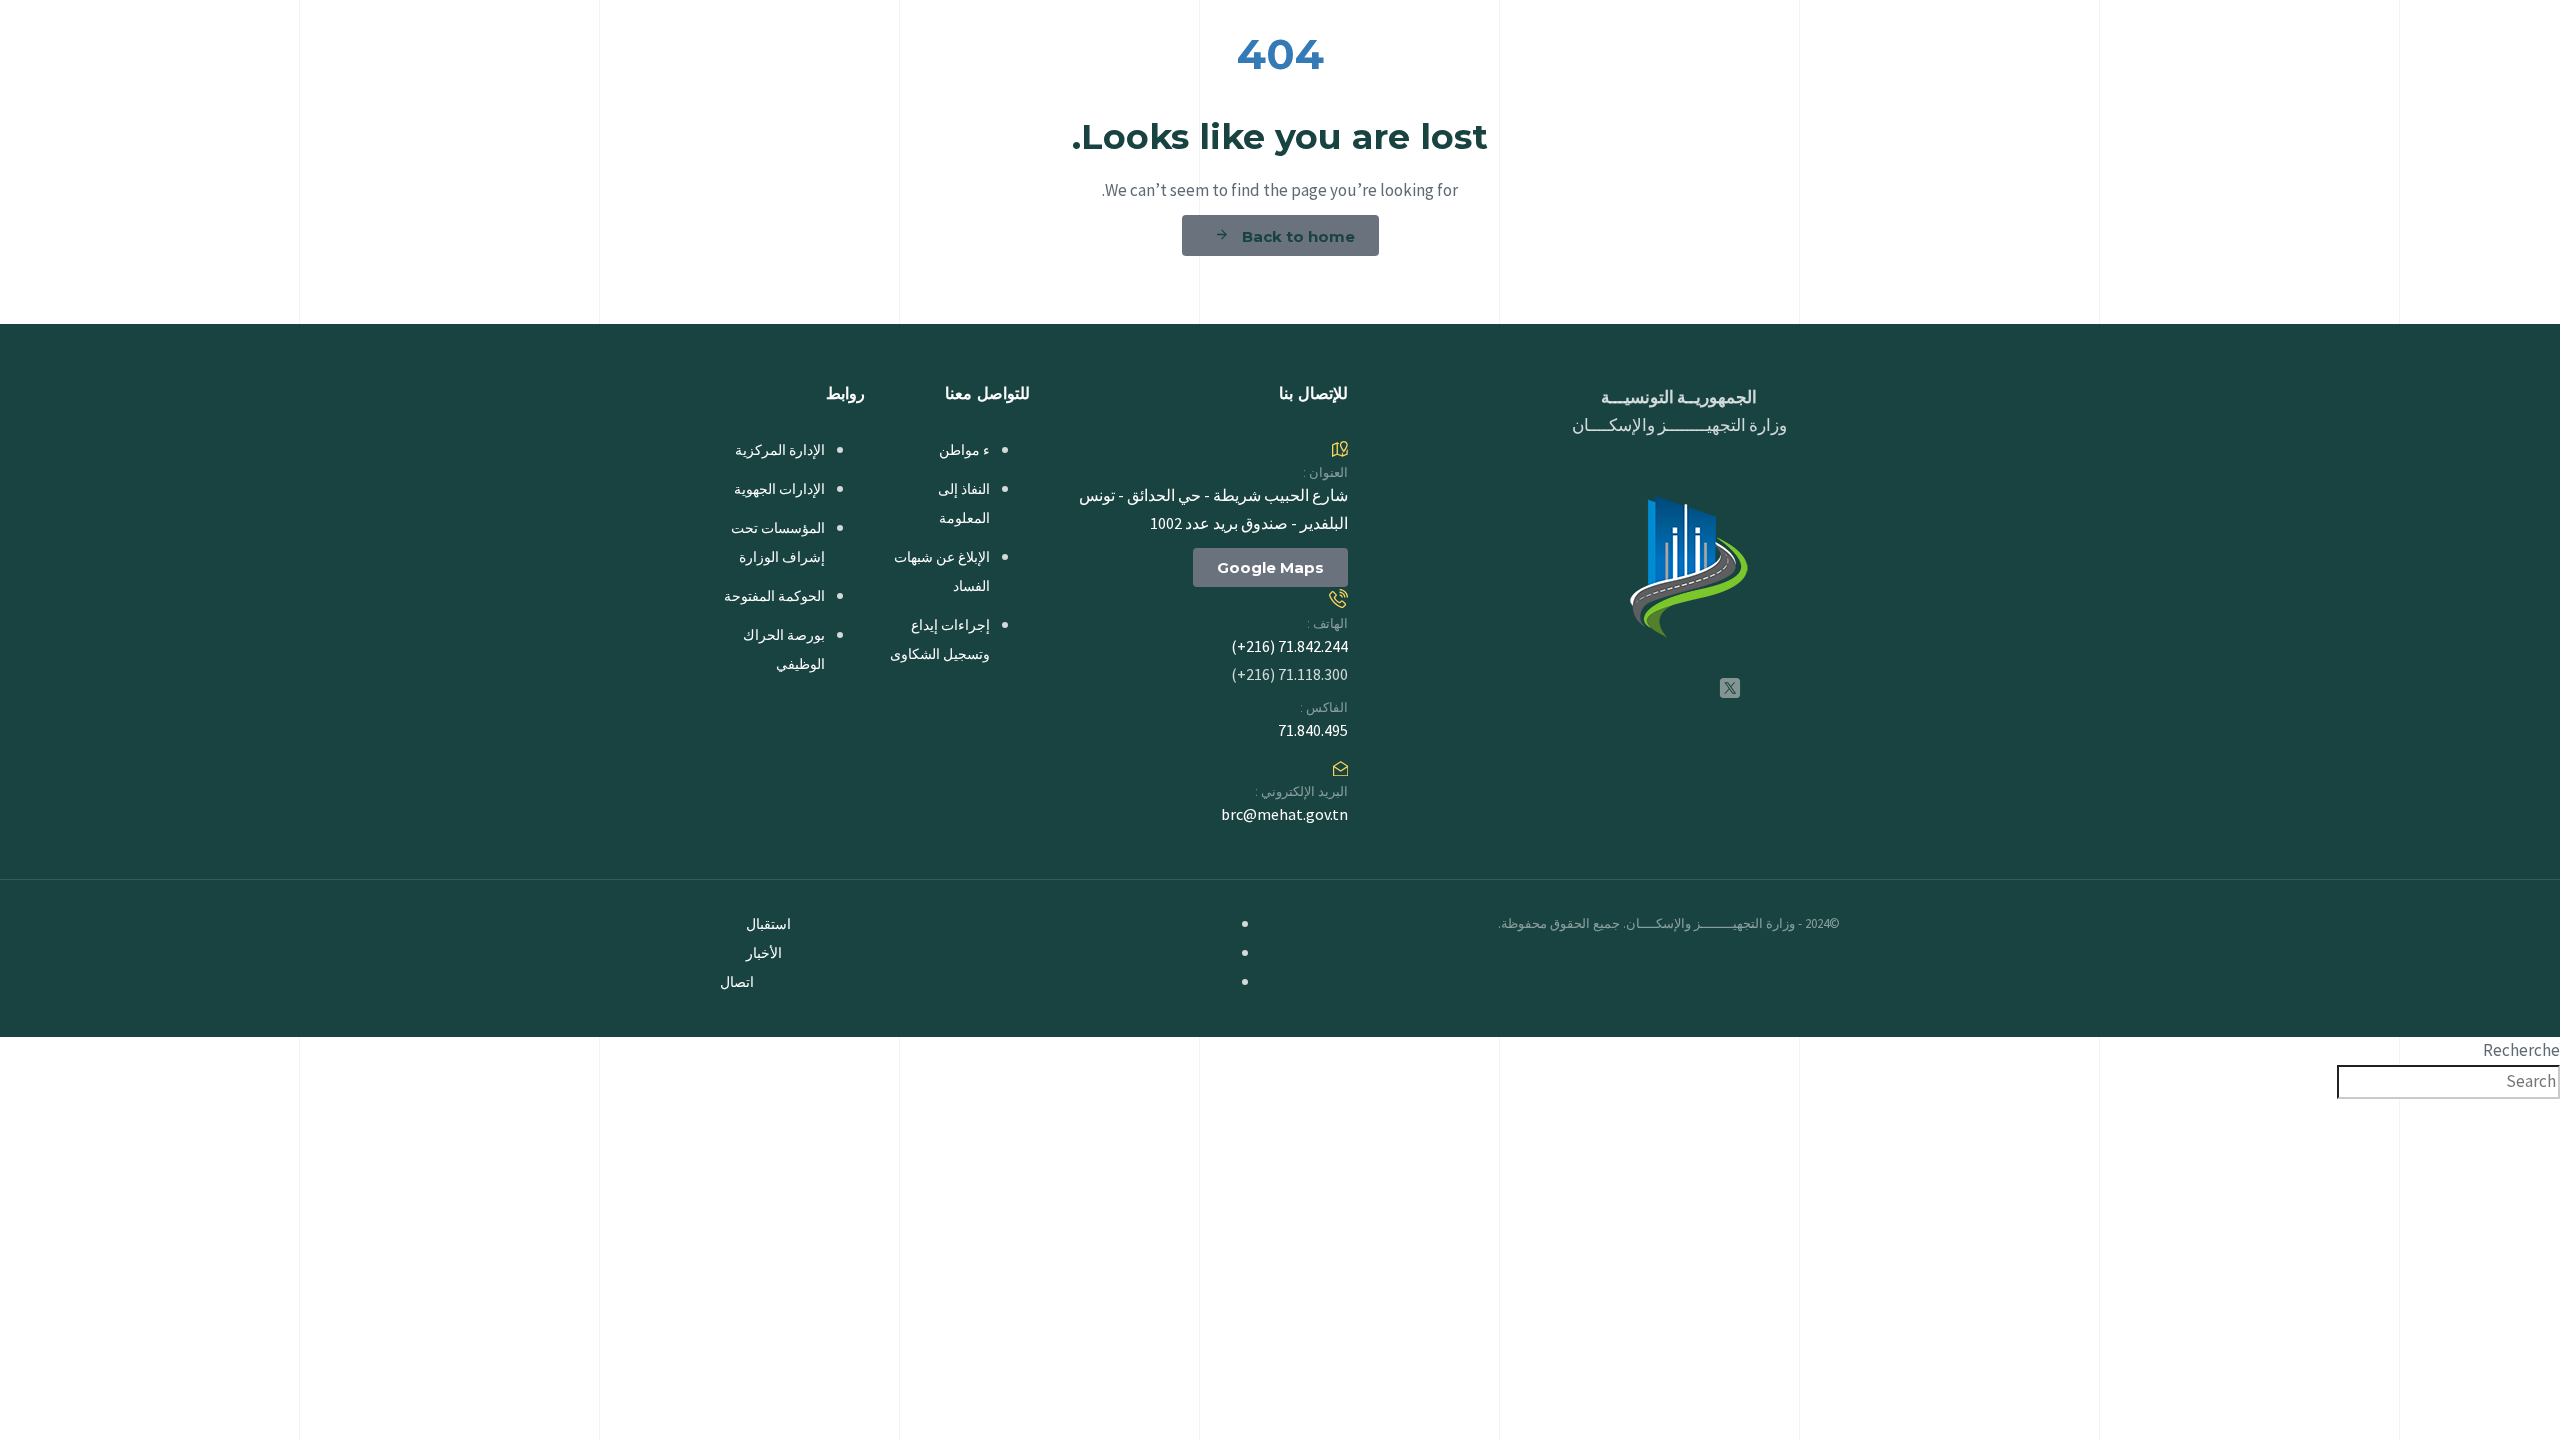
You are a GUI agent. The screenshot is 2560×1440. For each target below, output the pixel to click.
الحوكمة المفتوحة (774, 596)
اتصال (737, 982)
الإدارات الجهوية (779, 489)
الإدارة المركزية (780, 450)
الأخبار (764, 953)
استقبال (768, 924)
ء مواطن (964, 450)
